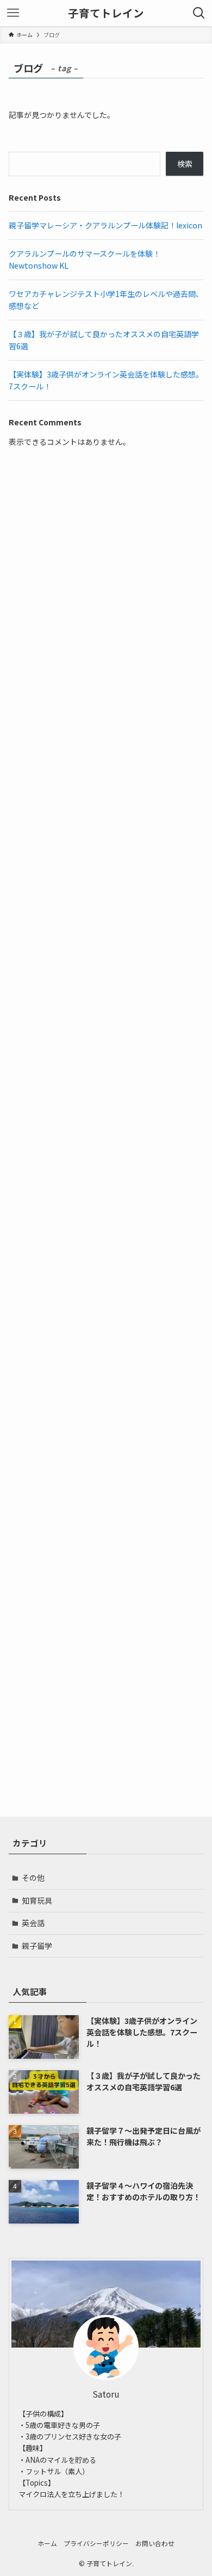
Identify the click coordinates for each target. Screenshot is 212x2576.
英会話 (33, 1923)
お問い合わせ (155, 2543)
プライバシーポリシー (96, 2543)
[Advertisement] (106, 544)
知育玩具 (37, 1900)
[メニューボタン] (13, 13)
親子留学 (37, 1946)
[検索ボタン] (199, 13)
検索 (185, 164)
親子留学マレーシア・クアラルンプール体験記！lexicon (105, 225)
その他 (33, 1878)
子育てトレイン (106, 13)
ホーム (47, 2543)
